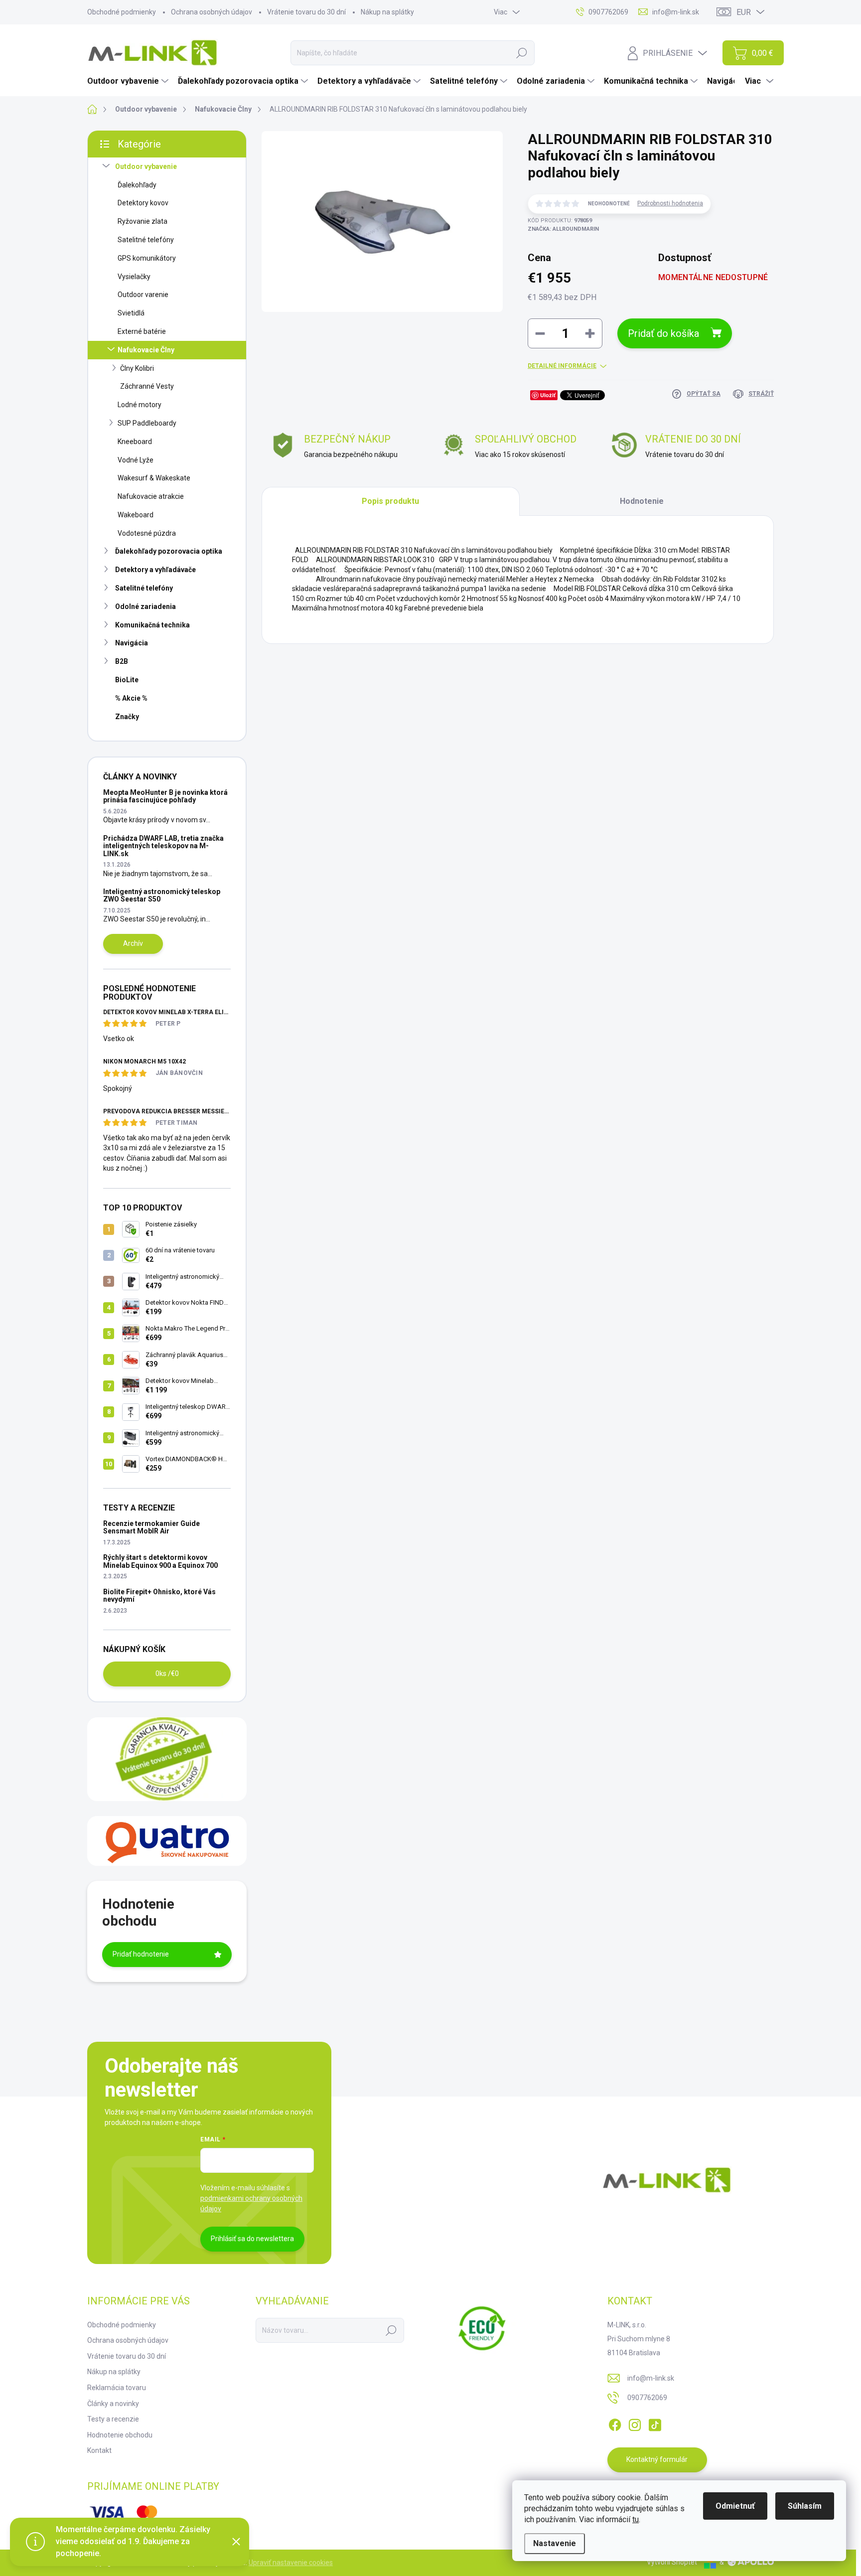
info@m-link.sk (651, 2378)
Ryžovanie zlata (143, 221)
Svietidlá (131, 313)
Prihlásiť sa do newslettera (252, 2239)
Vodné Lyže (136, 460)
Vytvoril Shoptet (672, 2562)
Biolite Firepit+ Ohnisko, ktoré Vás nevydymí (159, 1595)
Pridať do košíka (663, 333)
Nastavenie (555, 2543)
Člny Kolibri (137, 368)
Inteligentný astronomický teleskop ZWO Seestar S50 (162, 895)
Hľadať (522, 53)
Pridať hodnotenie (141, 1954)
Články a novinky (113, 2404)
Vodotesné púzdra (147, 533)
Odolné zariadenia (145, 606)
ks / (167, 1673)
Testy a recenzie (113, 2419)
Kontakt (99, 2450)
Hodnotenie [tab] (642, 501)
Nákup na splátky (387, 12)
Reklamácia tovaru (117, 2388)
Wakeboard (136, 515)
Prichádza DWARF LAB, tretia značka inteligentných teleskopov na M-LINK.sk (163, 846)
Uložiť (548, 395)
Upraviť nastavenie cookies (291, 2563)
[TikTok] (655, 2423)
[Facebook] (615, 2423)
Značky (127, 717)
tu (636, 2519)
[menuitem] (129, 81)
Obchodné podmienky (122, 12)
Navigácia (132, 643)
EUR (744, 12)
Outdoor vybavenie (146, 166)
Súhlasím (805, 2506)
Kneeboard (135, 442)
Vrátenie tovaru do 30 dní (306, 12)
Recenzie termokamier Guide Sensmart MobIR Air (151, 1527)
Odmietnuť (735, 2506)
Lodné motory (140, 405)
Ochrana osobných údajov (212, 12)
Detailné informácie (562, 366)
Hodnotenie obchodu (120, 2435)
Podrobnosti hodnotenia (670, 203)
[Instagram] (635, 2423)
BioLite (127, 680)
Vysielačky (134, 277)
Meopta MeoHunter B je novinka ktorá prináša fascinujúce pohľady (165, 796)
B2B (122, 661)
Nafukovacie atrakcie (151, 496)
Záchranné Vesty (147, 386)
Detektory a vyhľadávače (155, 570)
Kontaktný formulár (657, 2459)
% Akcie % (131, 698)
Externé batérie (142, 331)
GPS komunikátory (147, 258)
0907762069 (647, 2398)
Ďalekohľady (137, 185)
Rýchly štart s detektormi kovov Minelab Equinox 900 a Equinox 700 (160, 1561)
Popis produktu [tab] (390, 501)
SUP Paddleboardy (147, 423)
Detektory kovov (143, 203)
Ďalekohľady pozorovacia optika (169, 551)
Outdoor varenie (143, 295)
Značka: (563, 229)
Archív (133, 943)
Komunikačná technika (152, 625)
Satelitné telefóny (146, 240)
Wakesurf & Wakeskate (154, 478)
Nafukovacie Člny (146, 350)
